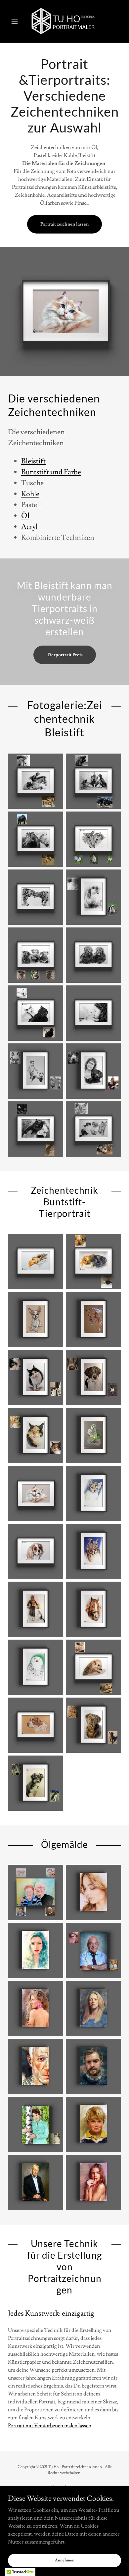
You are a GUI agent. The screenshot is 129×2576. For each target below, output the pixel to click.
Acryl (29, 527)
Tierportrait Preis (65, 655)
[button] (16, 21)
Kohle (30, 494)
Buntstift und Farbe (51, 472)
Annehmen (65, 2560)
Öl (25, 516)
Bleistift (33, 461)
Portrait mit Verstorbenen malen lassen (50, 2426)
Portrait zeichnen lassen (64, 224)
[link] (64, 21)
